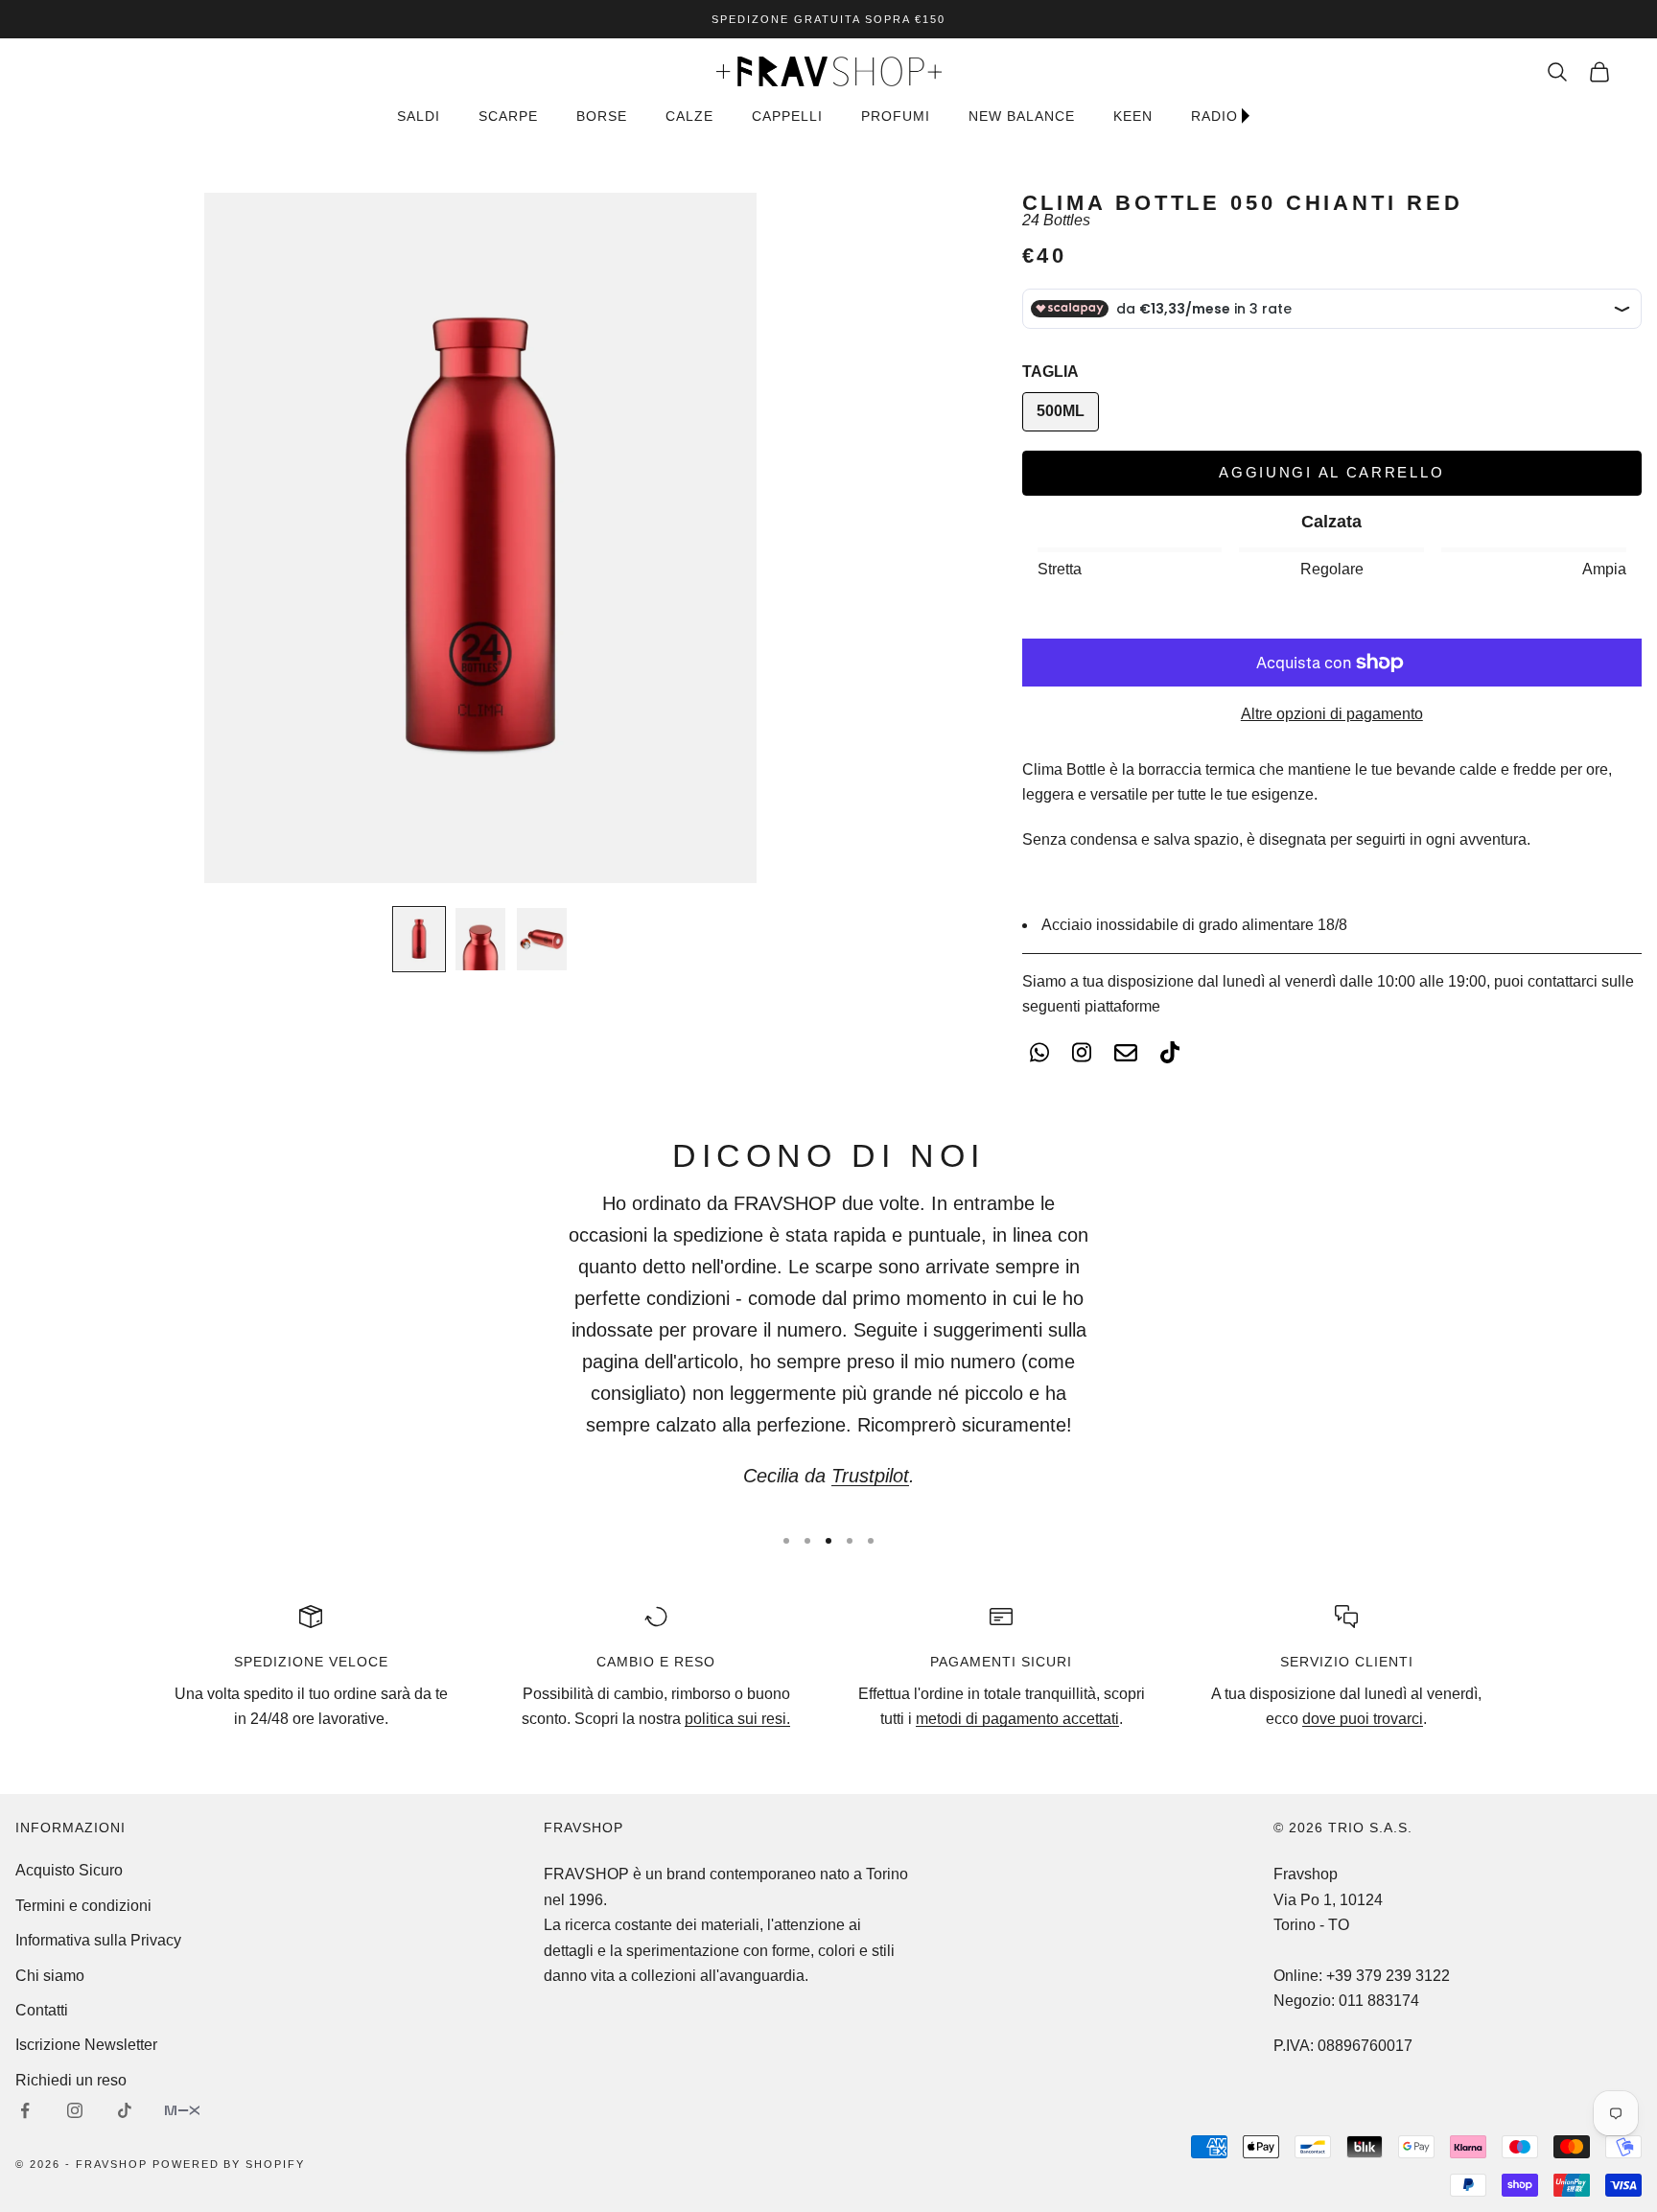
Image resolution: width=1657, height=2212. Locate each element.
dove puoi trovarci (1363, 1719)
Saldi (419, 116)
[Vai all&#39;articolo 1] (419, 939)
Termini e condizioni (83, 1906)
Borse (602, 116)
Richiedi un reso (71, 2080)
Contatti (42, 2010)
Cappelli (787, 116)
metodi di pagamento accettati (1017, 1719)
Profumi (896, 116)
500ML (1061, 411)
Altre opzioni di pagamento (1332, 714)
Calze (689, 116)
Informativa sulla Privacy (98, 1940)
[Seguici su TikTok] (125, 2110)
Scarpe (508, 116)
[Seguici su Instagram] (75, 2110)
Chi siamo (50, 1976)
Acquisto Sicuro (69, 1870)
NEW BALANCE (1022, 116)
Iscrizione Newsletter (86, 2045)
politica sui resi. (737, 1719)
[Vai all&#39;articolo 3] (542, 939)
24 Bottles (1056, 220)
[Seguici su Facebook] (25, 2110)
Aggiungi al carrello (1331, 472)
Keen (1133, 116)
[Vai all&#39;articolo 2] (480, 939)
